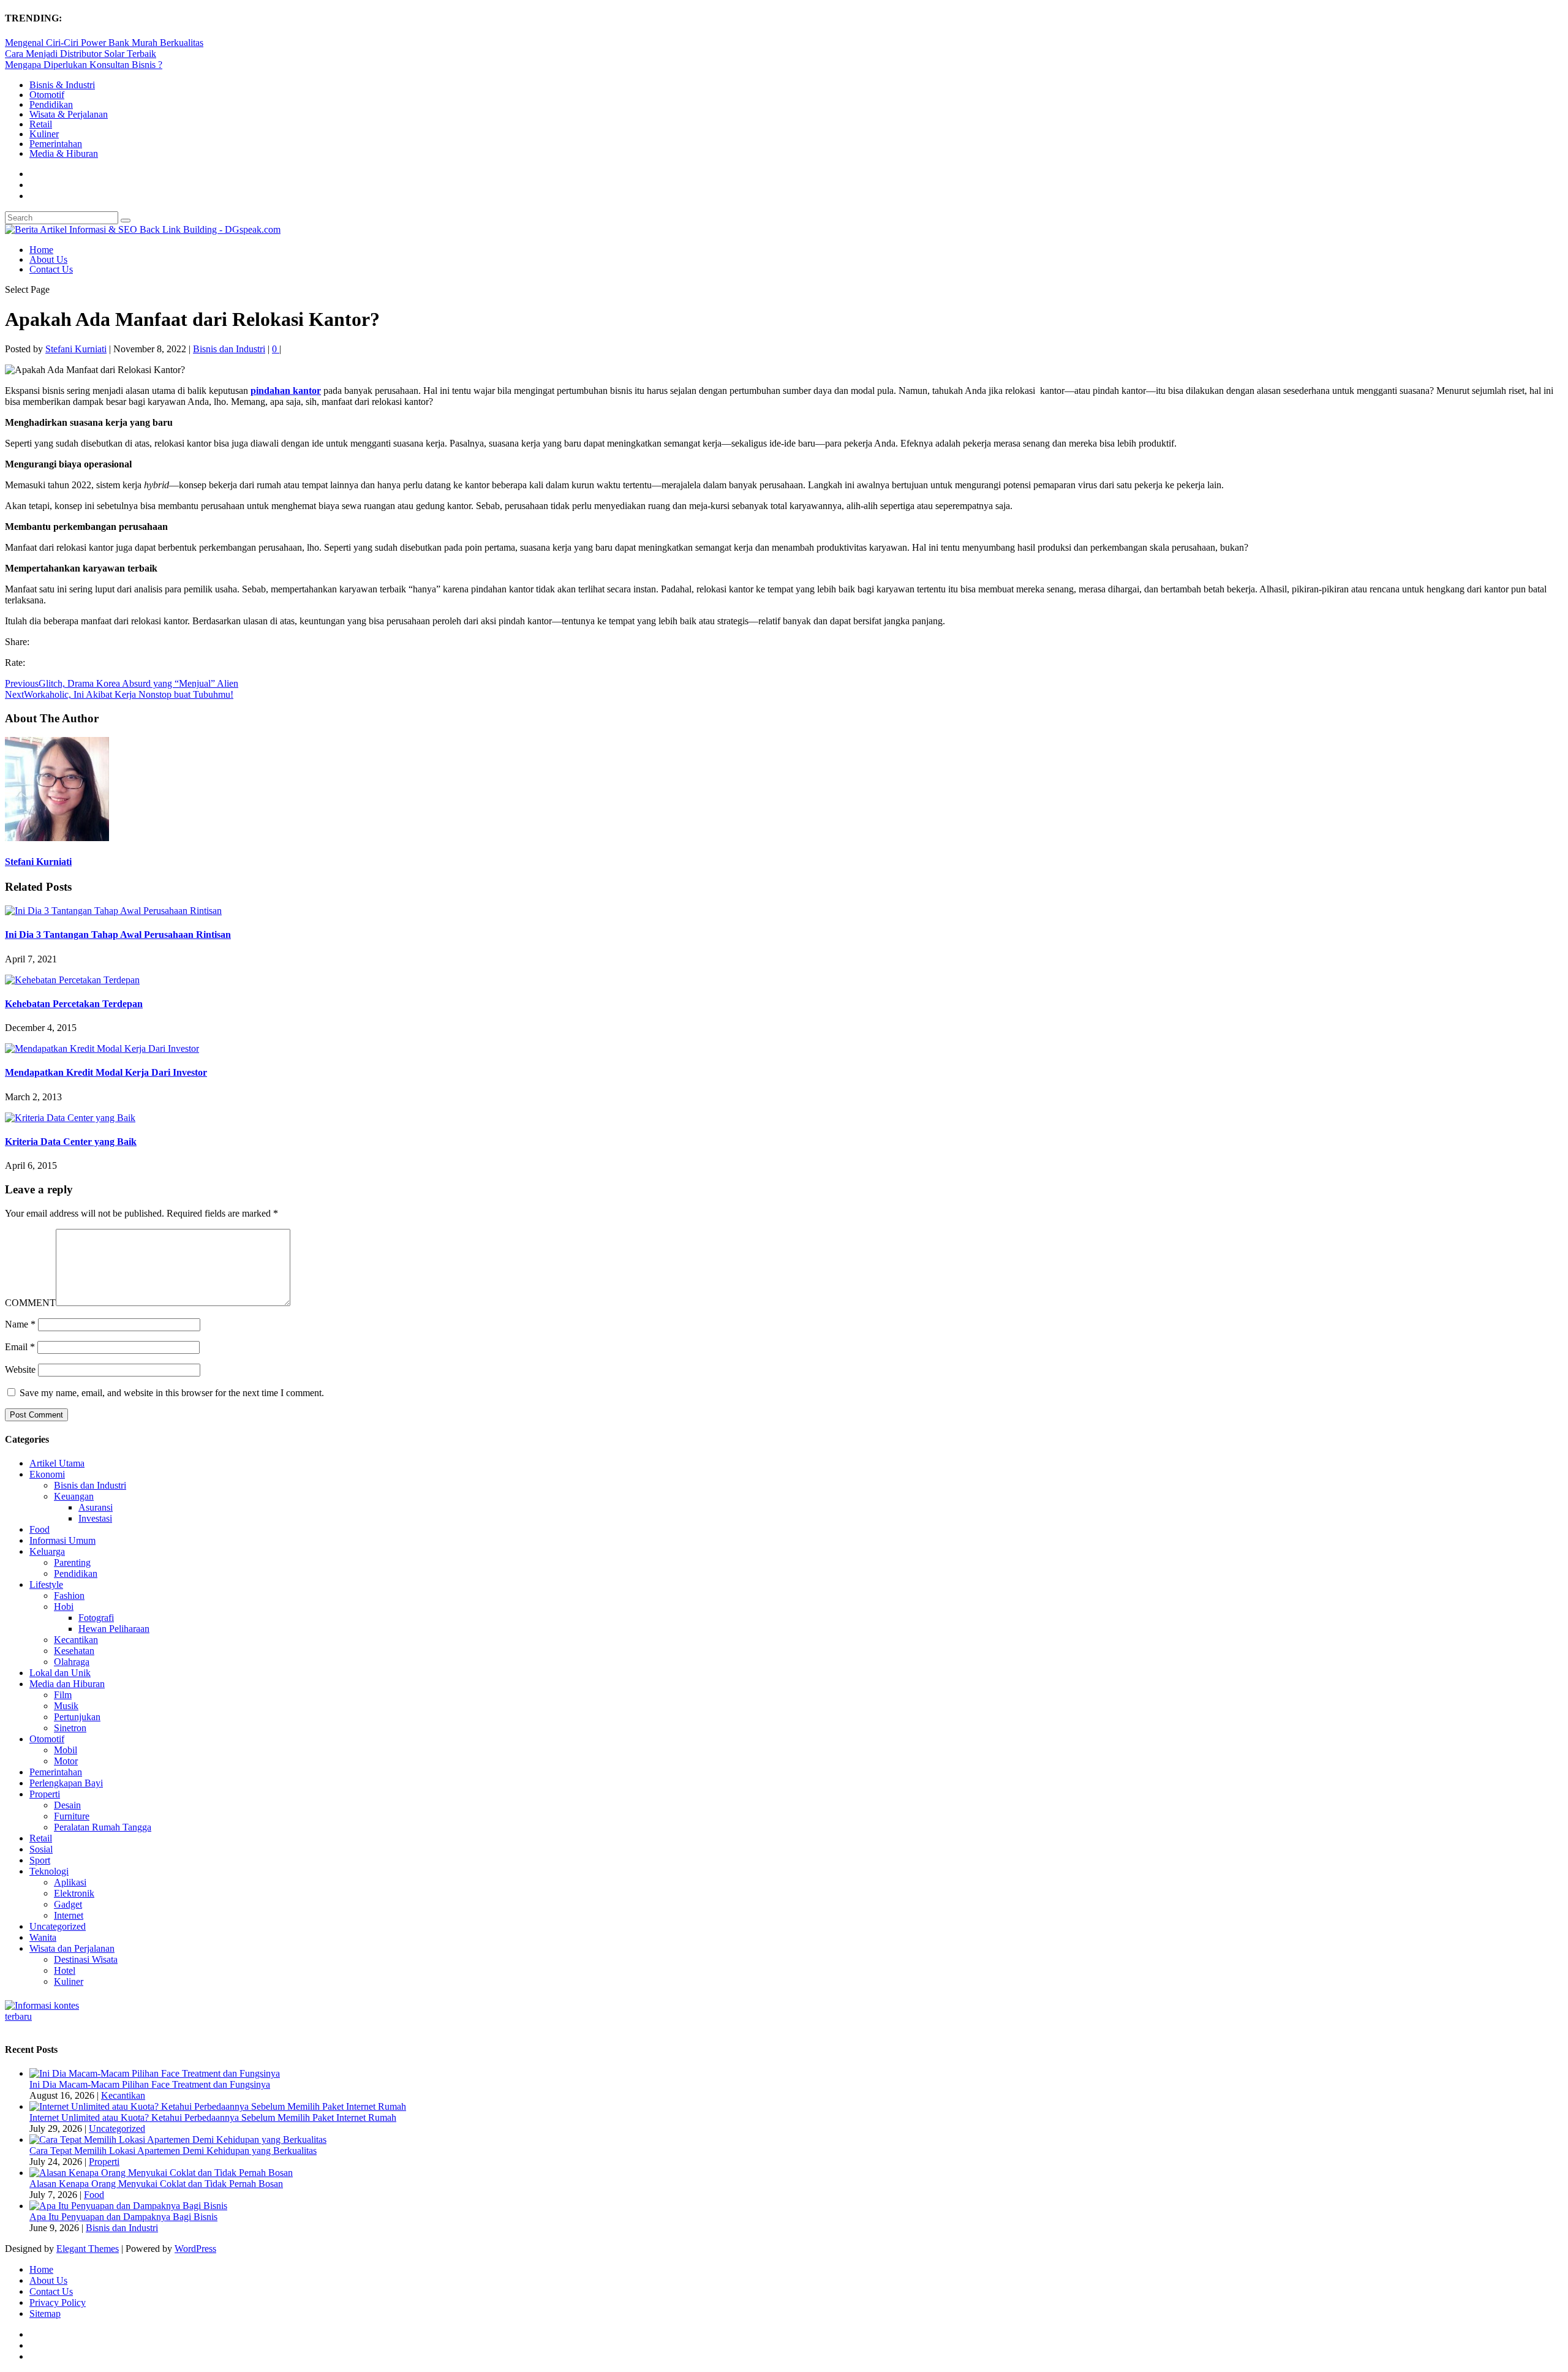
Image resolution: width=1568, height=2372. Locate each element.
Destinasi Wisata (86, 1959)
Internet (69, 1915)
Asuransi (96, 1507)
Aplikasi (70, 1882)
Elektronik (74, 1893)
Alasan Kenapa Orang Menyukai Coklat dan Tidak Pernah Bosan (156, 2184)
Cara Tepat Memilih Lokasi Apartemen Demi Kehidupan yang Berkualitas (173, 2151)
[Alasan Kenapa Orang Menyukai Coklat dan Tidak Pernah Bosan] (161, 2173)
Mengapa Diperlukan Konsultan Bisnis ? (84, 65)
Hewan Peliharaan (114, 1629)
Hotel (65, 1970)
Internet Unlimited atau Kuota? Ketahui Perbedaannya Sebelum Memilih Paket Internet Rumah (213, 2117)
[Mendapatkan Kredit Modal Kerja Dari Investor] (102, 1048)
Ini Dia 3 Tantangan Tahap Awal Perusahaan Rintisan (118, 935)
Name (20, 1324)
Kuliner (44, 134)
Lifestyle (46, 1584)
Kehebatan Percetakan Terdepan (74, 1004)
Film (63, 1695)
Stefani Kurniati (76, 349)
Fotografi (96, 1618)
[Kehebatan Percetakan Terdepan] (72, 980)
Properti (45, 1794)
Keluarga (47, 1551)
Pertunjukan (77, 1717)
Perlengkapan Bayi (66, 1783)
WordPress (195, 2249)
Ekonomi (47, 1474)
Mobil (66, 1750)
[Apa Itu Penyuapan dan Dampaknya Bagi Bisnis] (128, 2206)
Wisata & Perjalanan (69, 114)
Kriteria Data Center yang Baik (71, 1142)
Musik (66, 1706)
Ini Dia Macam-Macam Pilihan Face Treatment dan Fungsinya (150, 2084)
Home (41, 250)
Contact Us (51, 269)
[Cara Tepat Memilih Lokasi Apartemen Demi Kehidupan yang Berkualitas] (178, 2140)
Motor (66, 1761)
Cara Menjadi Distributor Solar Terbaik (81, 54)
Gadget (68, 1904)
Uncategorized (58, 1926)
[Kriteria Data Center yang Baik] (70, 1118)
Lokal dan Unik (60, 1673)
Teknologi (49, 1871)
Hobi (64, 1607)
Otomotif (47, 95)
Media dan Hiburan (67, 1684)
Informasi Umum (62, 1540)
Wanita (43, 1937)
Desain (67, 1805)
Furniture (72, 1816)
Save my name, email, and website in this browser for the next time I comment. (172, 1393)
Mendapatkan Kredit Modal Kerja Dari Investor (106, 1072)
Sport (40, 1860)
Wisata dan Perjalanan (72, 1948)
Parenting (72, 1562)
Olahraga (72, 1662)
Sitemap (45, 2313)
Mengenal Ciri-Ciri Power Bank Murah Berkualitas (104, 43)
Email (20, 1347)
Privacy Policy (58, 2302)
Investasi (95, 1518)
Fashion (69, 1596)
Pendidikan (51, 104)
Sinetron (70, 1728)
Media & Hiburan (64, 153)
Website (20, 1369)
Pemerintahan (56, 144)
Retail (41, 124)
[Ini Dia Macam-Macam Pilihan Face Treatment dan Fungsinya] (155, 2073)
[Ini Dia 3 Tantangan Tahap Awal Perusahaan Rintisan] (113, 911)
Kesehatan (74, 1651)
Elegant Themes (88, 2249)
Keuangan (74, 1496)
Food (40, 1529)
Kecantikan (76, 1640)
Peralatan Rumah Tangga (103, 1827)
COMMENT (30, 1303)
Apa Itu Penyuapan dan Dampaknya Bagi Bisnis (123, 2217)
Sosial (41, 1849)
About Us (48, 259)
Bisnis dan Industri (229, 349)
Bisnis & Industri (62, 85)
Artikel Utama (57, 1463)
